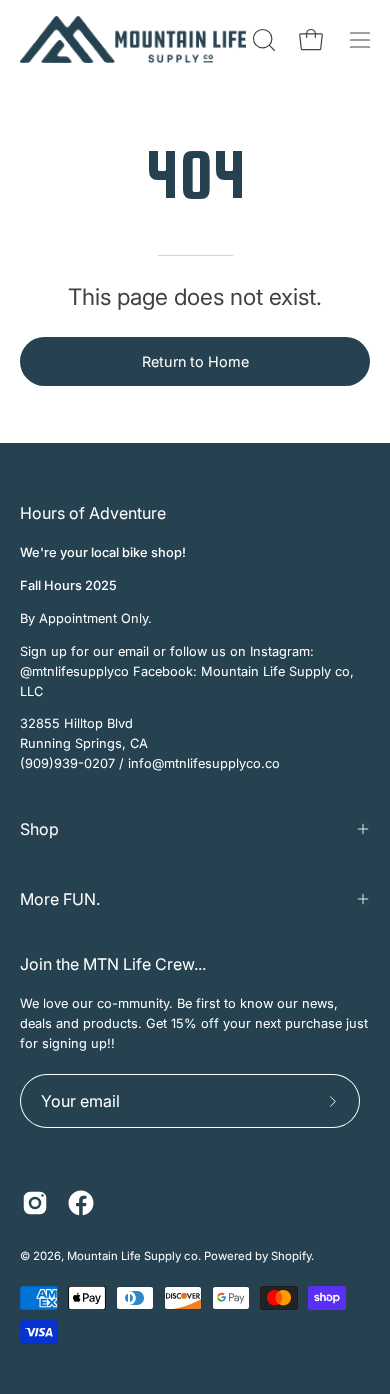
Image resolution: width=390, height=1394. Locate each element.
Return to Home (195, 361)
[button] (262, 40)
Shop (39, 829)
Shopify (291, 1256)
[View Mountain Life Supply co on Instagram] (35, 1203)
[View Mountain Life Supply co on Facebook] (81, 1203)
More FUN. (60, 899)
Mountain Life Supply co (132, 1256)
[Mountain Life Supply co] (133, 39)
